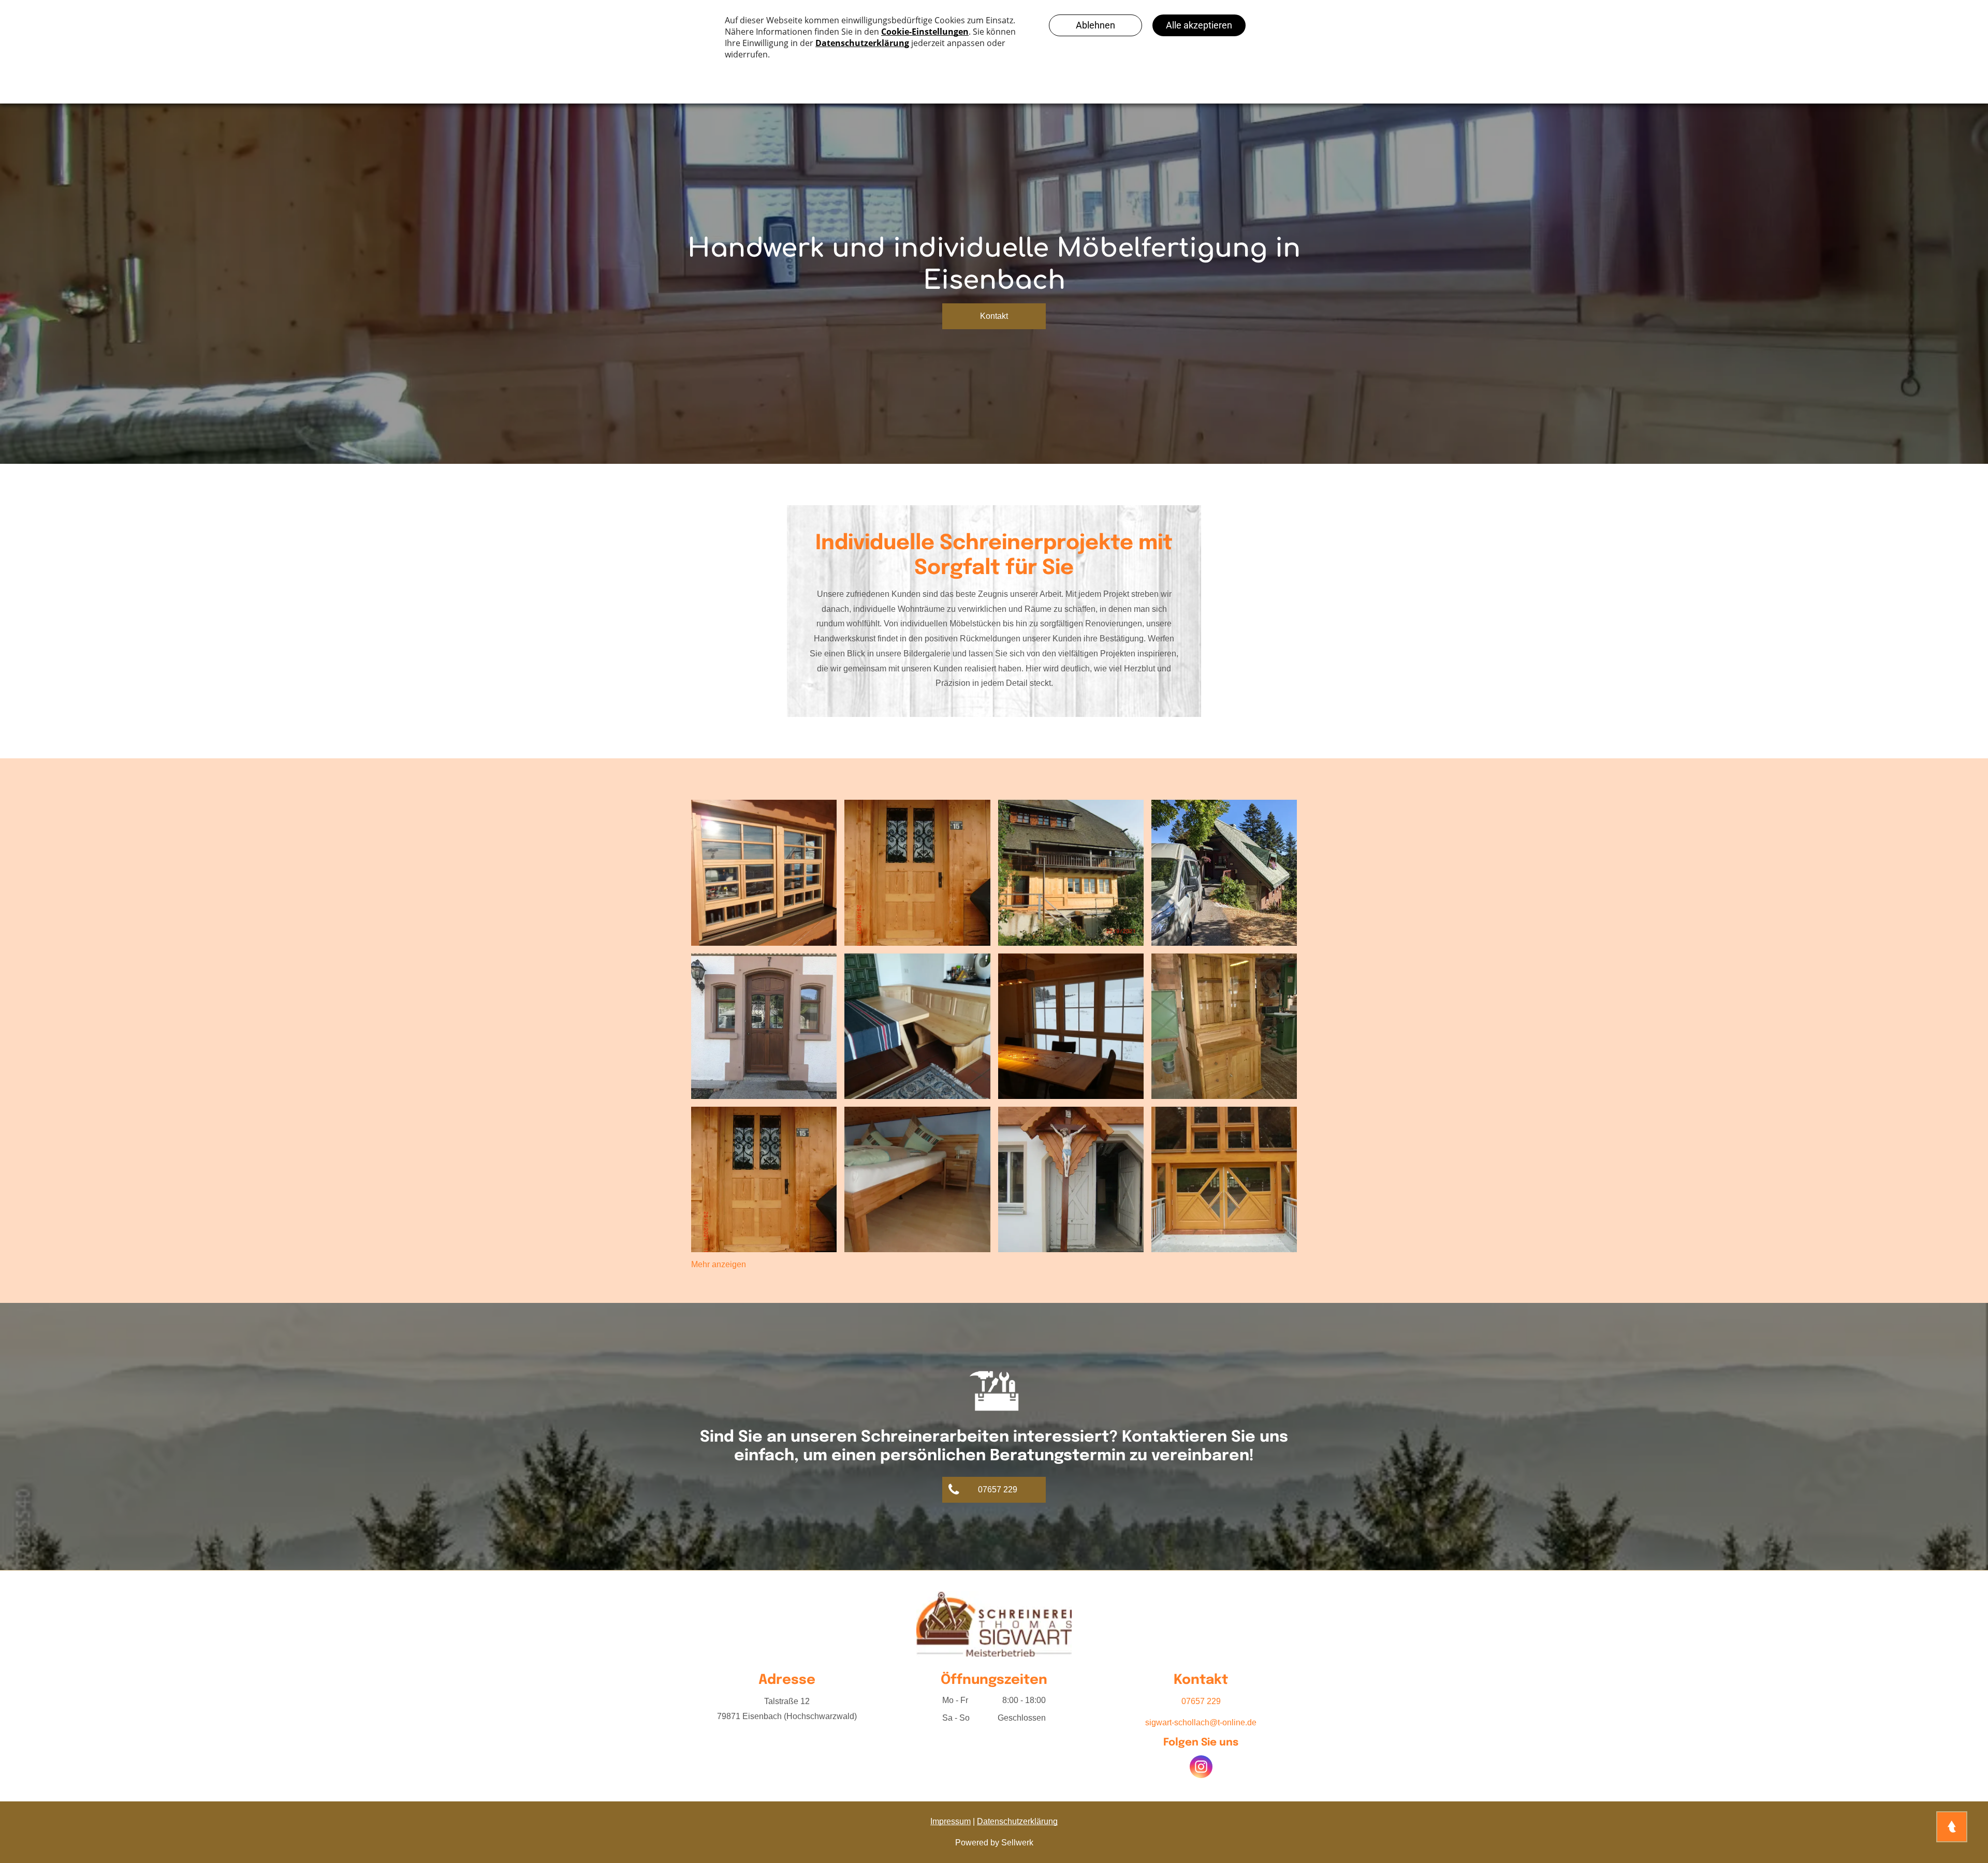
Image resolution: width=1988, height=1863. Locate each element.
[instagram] (1201, 1768)
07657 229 (1201, 1701)
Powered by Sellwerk (994, 1843)
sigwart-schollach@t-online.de (1201, 1722)
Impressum (951, 1821)
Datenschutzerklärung (1017, 1821)
